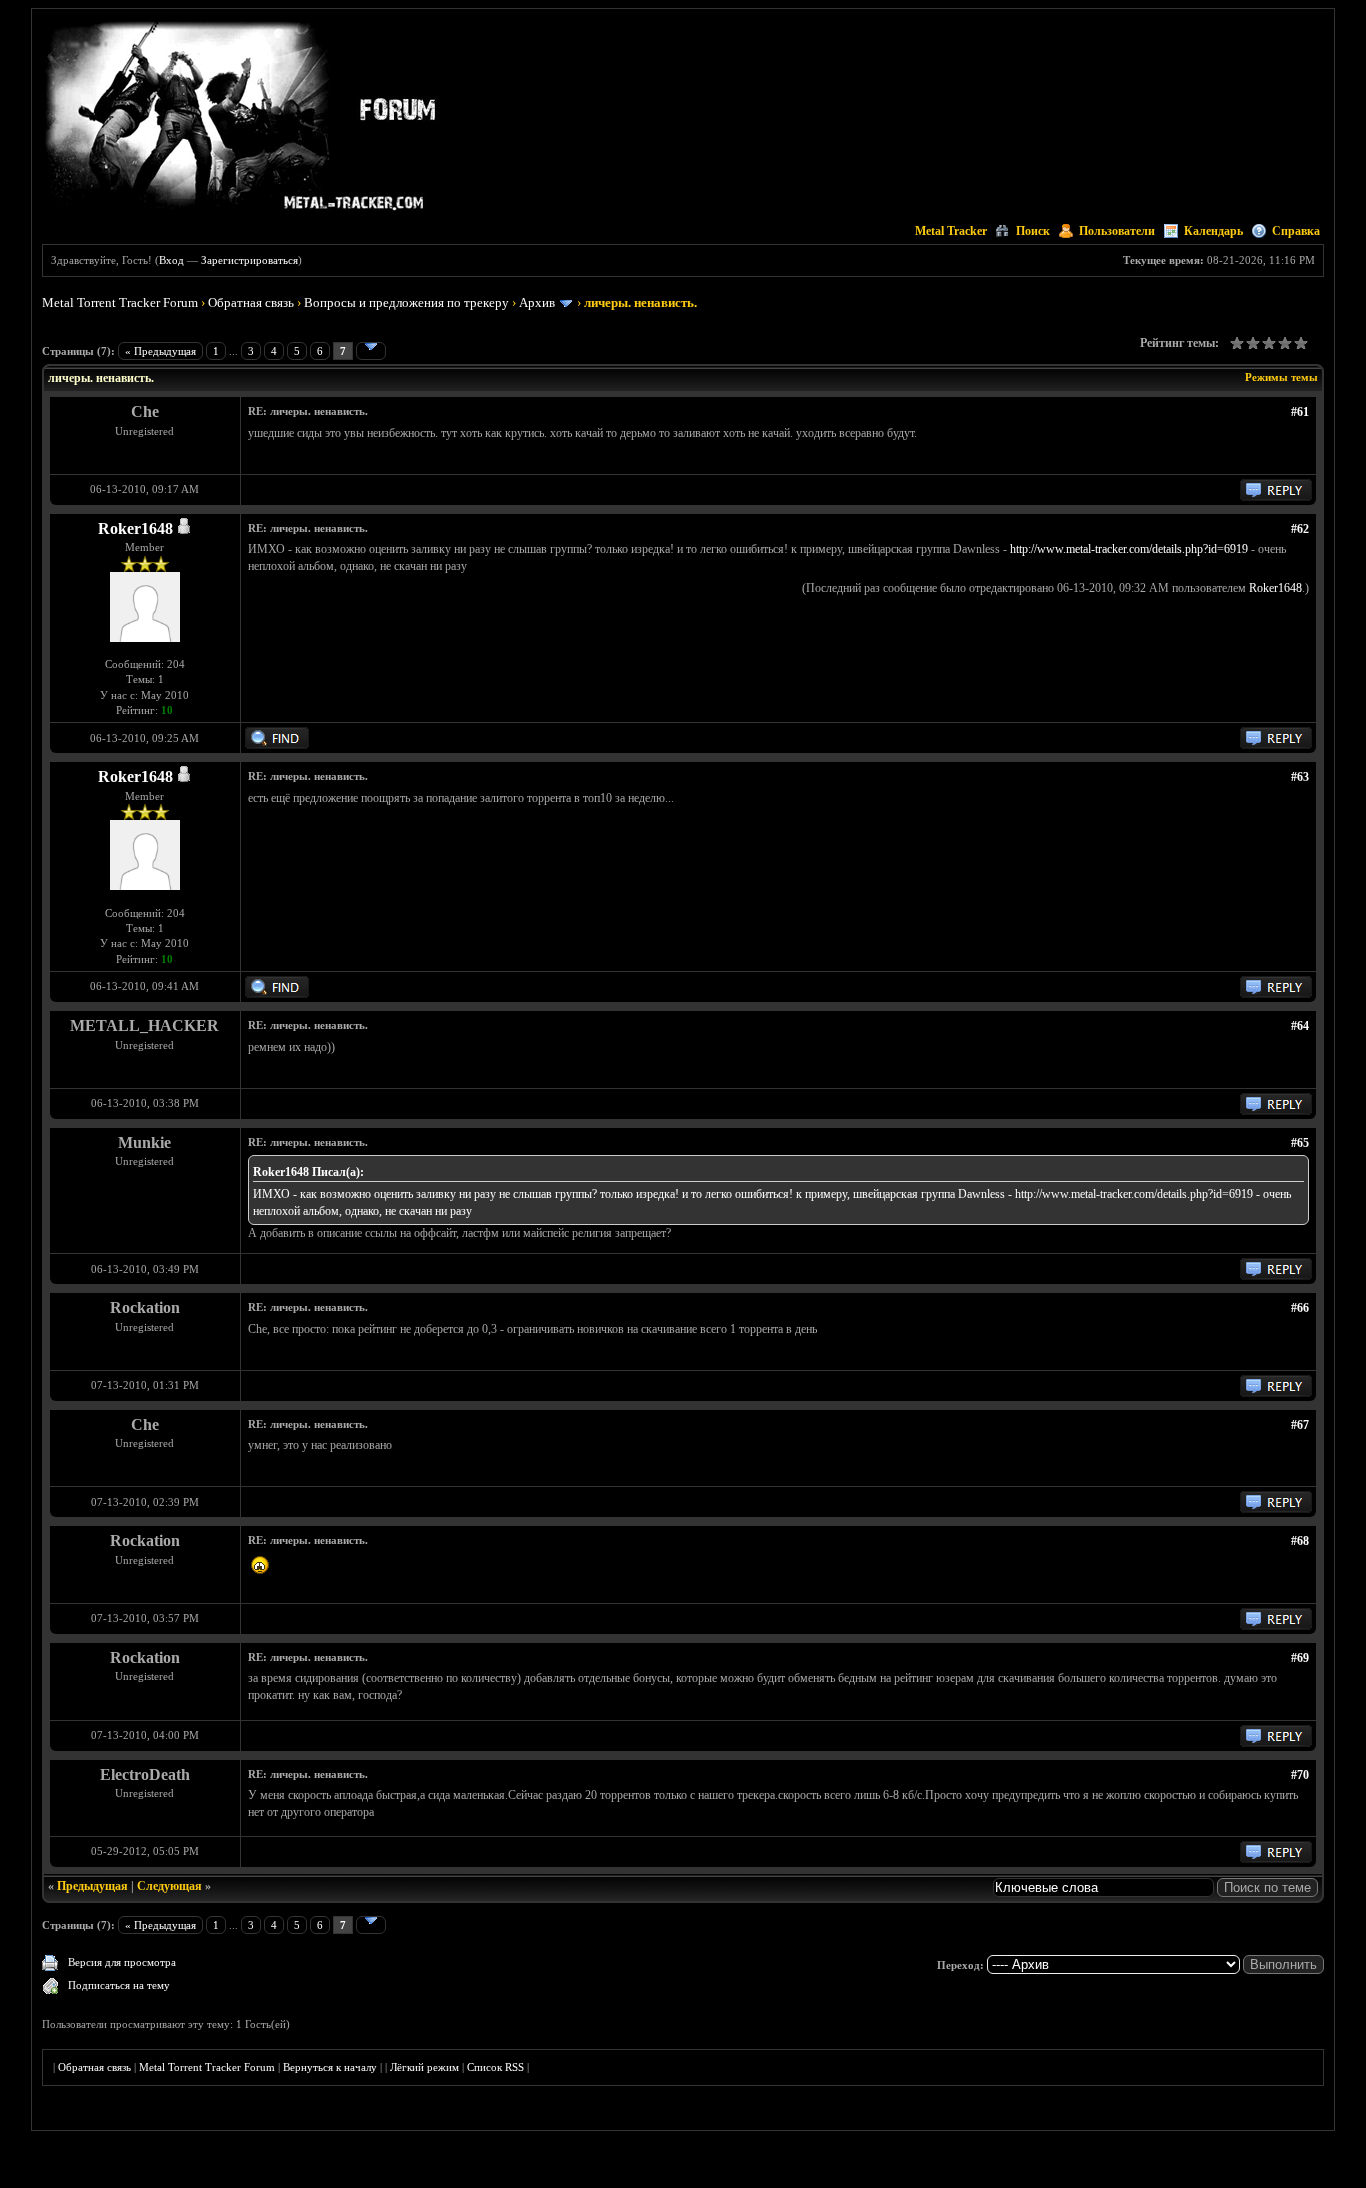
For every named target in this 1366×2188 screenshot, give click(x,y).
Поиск (1033, 231)
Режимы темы (1281, 377)
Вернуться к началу (330, 2067)
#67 (1300, 1425)
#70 (1300, 1775)
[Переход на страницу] (371, 351)
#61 (1300, 412)
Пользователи (1117, 231)
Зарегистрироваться (249, 260)
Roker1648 (135, 528)
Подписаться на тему (119, 1985)
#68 (1300, 1541)
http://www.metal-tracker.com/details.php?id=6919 (1129, 549)
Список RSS (495, 2067)
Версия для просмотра (122, 1962)
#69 (1300, 1658)
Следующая (169, 1886)
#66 (1300, 1308)
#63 (1300, 777)
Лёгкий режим (424, 2067)
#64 (1300, 1026)
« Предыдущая (160, 351)
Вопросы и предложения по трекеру (406, 302)
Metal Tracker (951, 231)
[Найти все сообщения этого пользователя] (277, 745)
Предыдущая (92, 1886)
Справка (1296, 231)
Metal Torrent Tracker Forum (120, 302)
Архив (537, 302)
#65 (1300, 1143)
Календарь (1213, 231)
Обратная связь (251, 302)
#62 (1300, 529)
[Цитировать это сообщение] (1276, 497)
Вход (171, 260)
